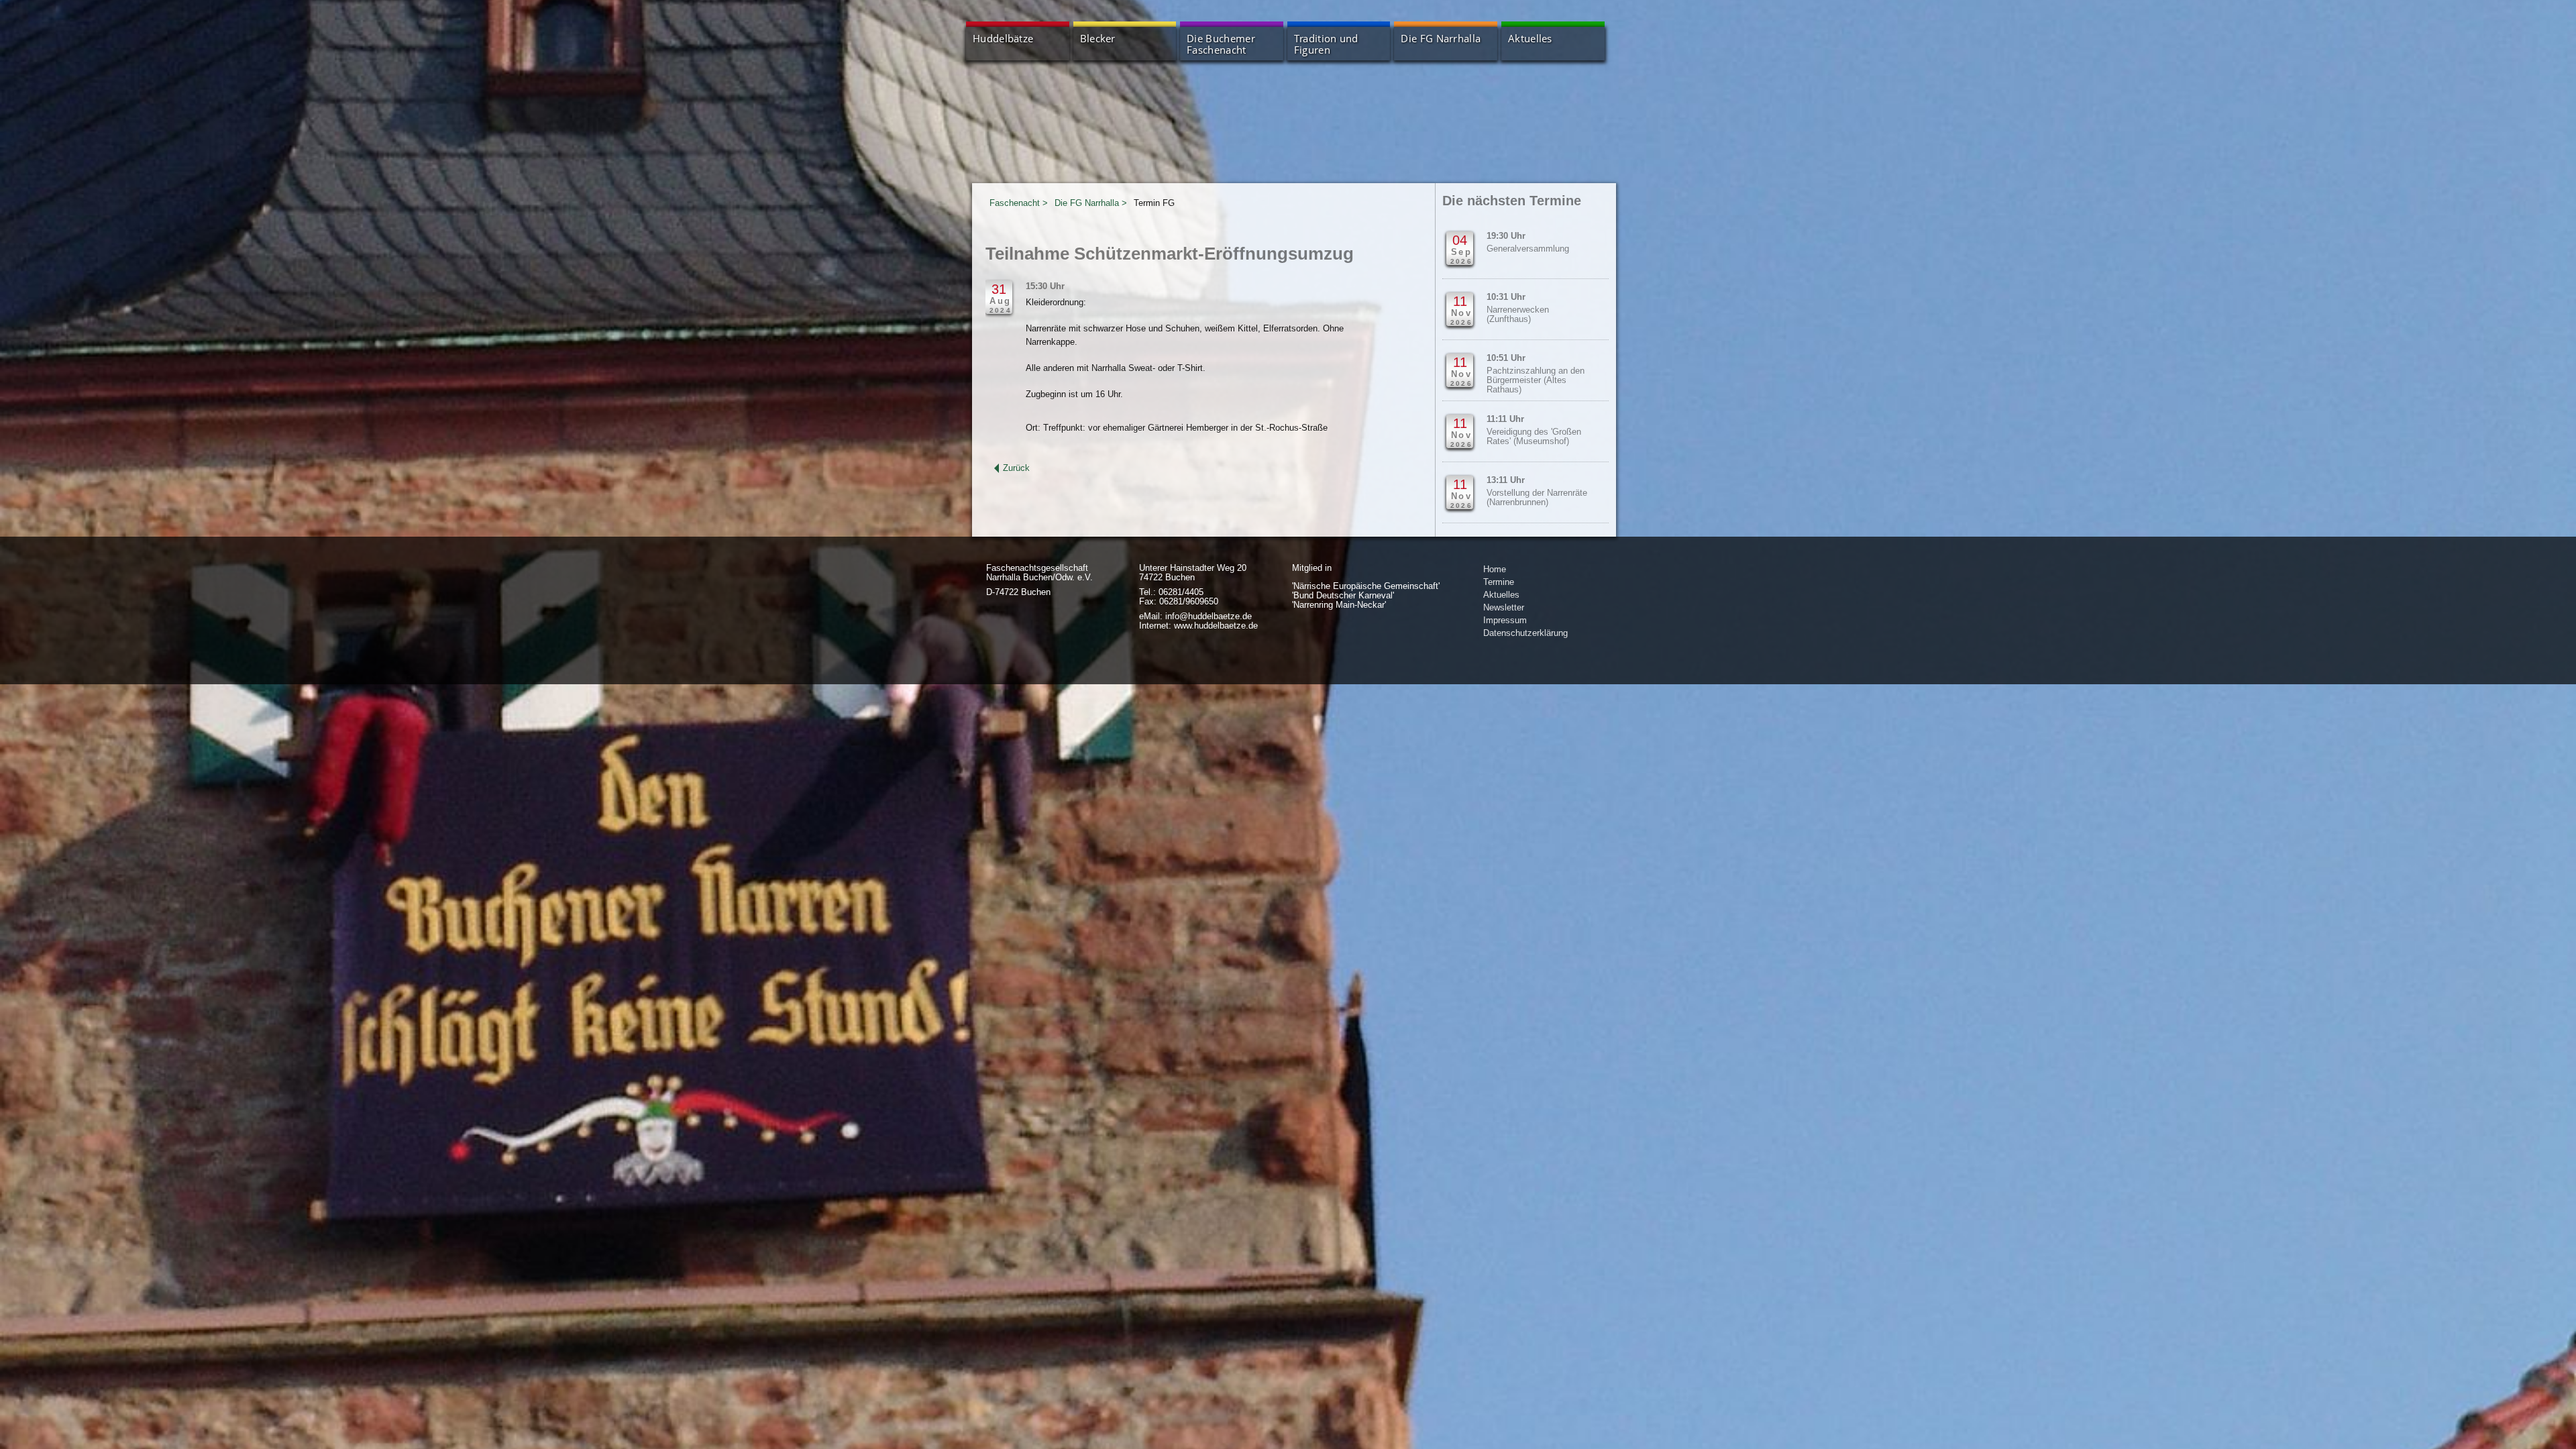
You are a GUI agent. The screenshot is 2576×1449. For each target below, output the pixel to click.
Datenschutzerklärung (1525, 633)
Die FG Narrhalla (1441, 39)
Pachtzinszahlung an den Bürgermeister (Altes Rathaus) (1536, 380)
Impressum (1505, 620)
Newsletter (1504, 607)
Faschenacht (1015, 203)
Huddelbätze (1003, 39)
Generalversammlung (1528, 249)
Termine (1499, 582)
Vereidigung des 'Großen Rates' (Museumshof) (1534, 437)
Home (1495, 569)
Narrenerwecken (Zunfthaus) (1518, 315)
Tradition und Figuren (1326, 44)
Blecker (1098, 39)
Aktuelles (1530, 39)
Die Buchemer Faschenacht (1221, 44)
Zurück (1016, 468)
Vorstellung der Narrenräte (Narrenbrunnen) (1537, 498)
